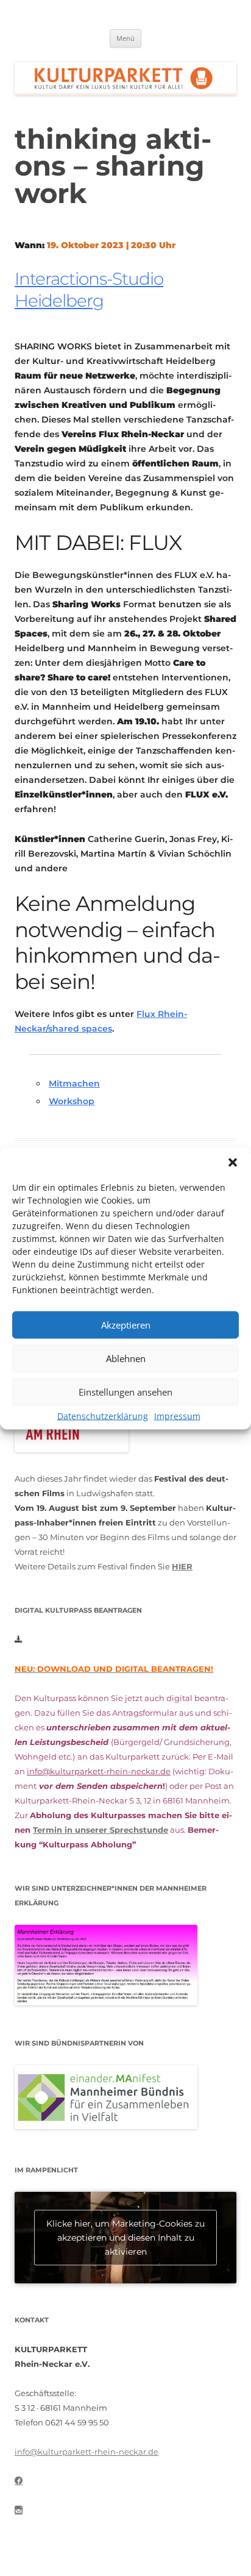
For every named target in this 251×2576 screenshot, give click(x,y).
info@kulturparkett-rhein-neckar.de (99, 1771)
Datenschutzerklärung (103, 1415)
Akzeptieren (126, 1325)
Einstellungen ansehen (125, 1392)
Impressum (177, 1415)
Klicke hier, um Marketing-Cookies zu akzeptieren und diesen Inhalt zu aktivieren (125, 2238)
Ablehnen (126, 1358)
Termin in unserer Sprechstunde (101, 1830)
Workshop (72, 1101)
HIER (182, 1566)
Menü (125, 38)
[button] (233, 1162)
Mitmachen (74, 1083)
